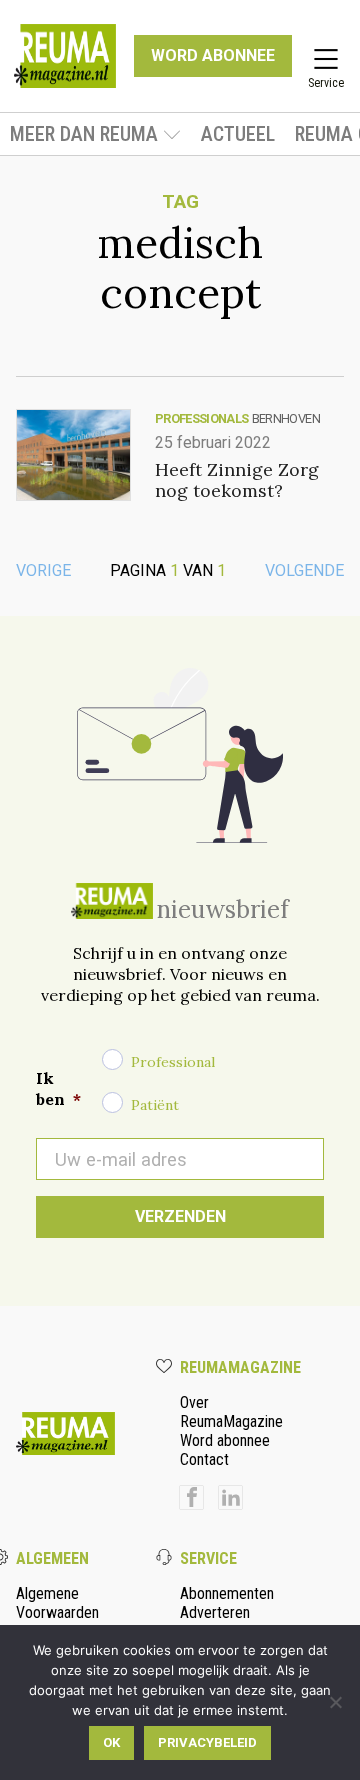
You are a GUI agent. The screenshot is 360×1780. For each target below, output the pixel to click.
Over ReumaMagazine (231, 1412)
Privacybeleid (207, 1742)
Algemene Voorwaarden (57, 1603)
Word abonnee (225, 1440)
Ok (111, 1742)
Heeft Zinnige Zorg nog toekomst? (237, 480)
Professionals (202, 418)
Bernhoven (286, 418)
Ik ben (58, 1088)
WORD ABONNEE (213, 55)
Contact (204, 1459)
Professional (173, 1062)
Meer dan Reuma (84, 134)
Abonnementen (227, 1593)
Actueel (238, 134)
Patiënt (155, 1105)
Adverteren (215, 1612)
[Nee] (335, 1702)
